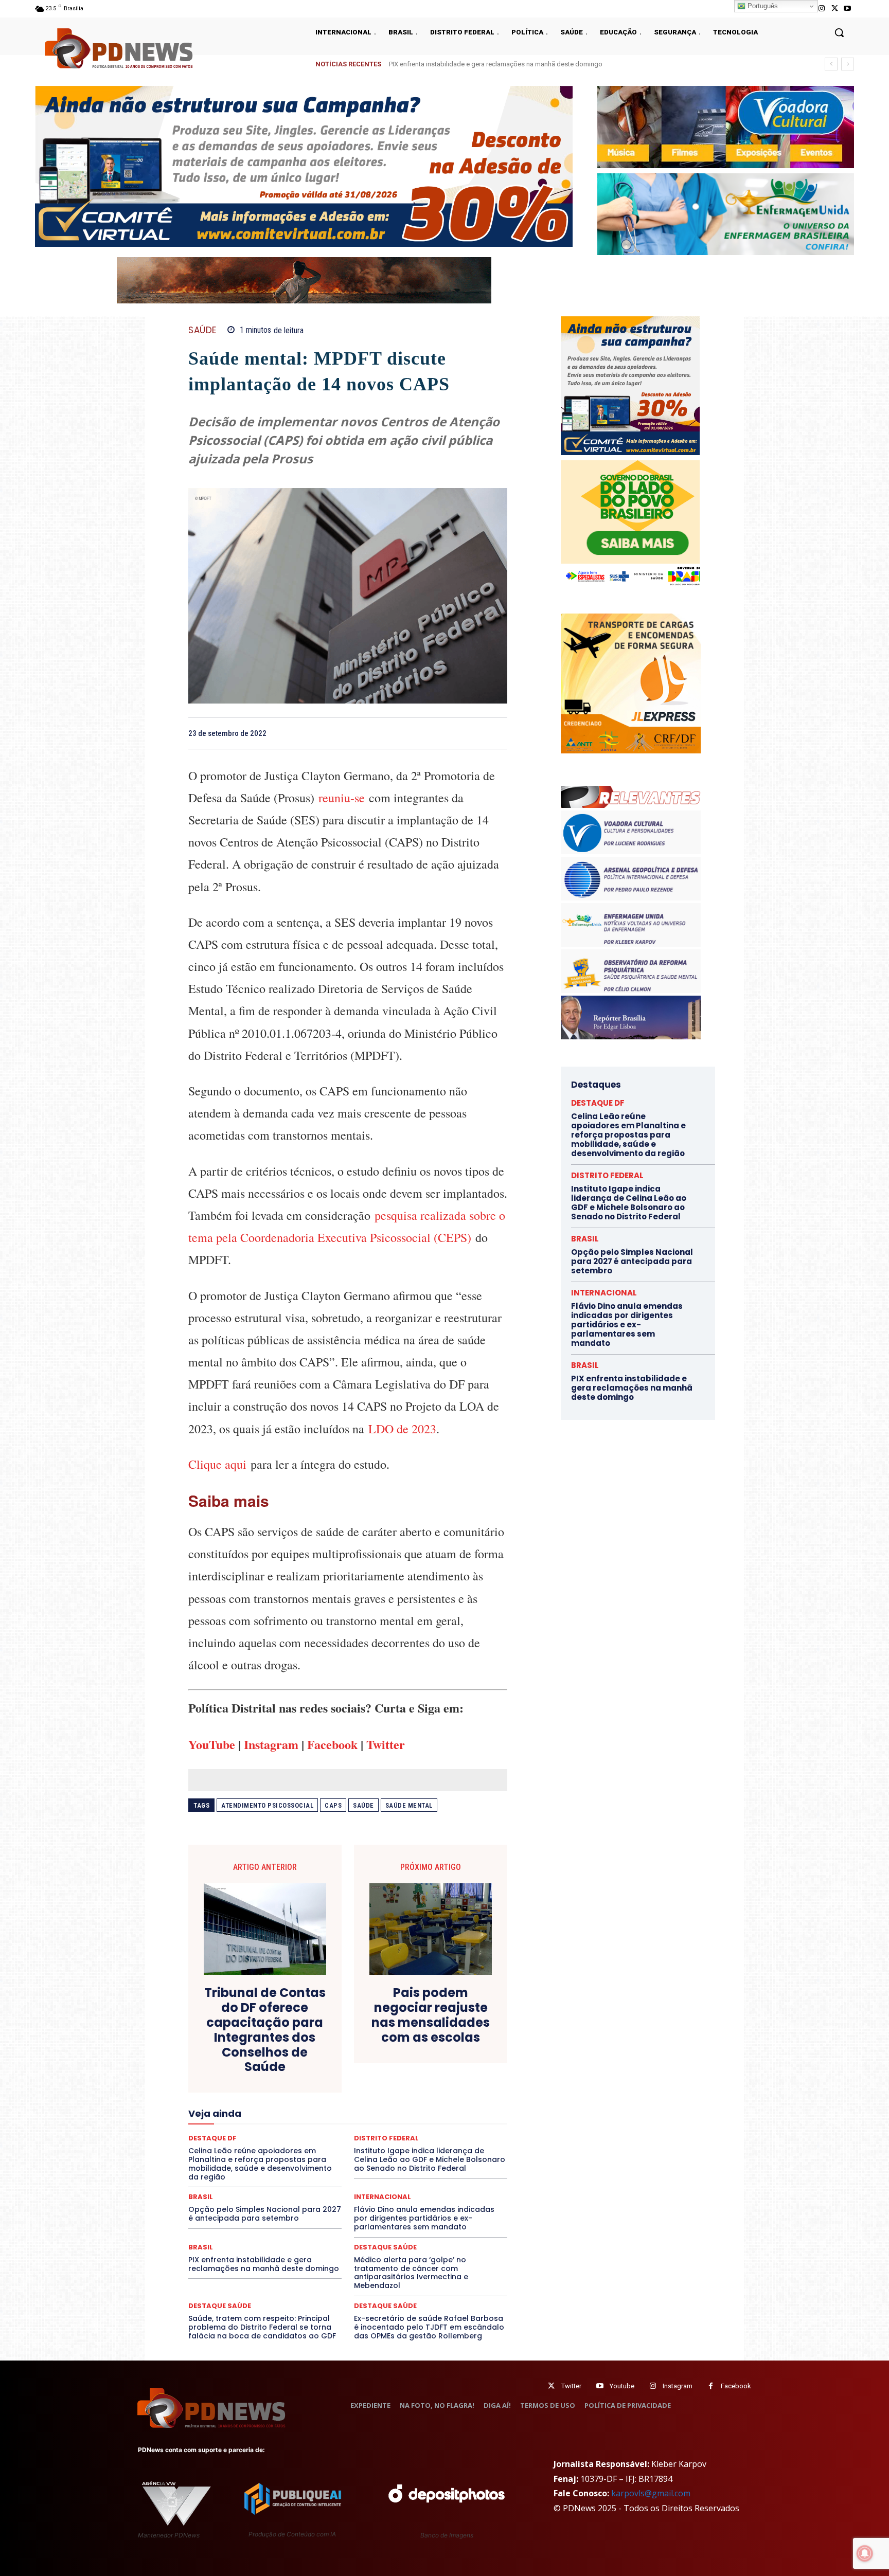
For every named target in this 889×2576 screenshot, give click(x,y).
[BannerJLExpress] (631, 751)
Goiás (347, 2102)
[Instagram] (821, 8)
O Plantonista (237, 2130)
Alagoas (278, 2037)
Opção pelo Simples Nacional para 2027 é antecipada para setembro (265, 2214)
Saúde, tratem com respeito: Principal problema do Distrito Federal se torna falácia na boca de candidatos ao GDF (262, 2327)
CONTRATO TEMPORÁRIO (242, 2056)
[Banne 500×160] (726, 214)
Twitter (386, 1744)
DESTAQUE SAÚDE (385, 2247)
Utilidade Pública (442, 2167)
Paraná (420, 2130)
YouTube (212, 1744)
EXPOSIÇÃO (396, 2093)
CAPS (333, 1805)
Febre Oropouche (266, 2102)
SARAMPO (240, 2157)
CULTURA (444, 2056)
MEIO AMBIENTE (314, 2120)
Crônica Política (355, 2056)
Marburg (443, 2111)
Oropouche (321, 2130)
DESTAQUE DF (420, 2065)
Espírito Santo (225, 2093)
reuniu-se (342, 798)
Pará (357, 2130)
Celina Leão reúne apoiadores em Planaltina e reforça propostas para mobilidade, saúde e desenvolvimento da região (628, 1135)
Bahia (356, 2037)
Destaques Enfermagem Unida (319, 2074)
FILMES (315, 2102)
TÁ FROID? (224, 2167)
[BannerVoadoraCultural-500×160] (726, 127)
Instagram (271, 1744)
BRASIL (388, 2037)
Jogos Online (261, 2111)
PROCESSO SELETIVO (308, 2139)
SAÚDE (202, 330)
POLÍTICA (249, 2139)
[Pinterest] (473, 733)
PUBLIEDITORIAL (377, 2139)
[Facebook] (426, 733)
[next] (848, 64)
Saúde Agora (320, 2157)
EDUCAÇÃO (268, 2083)
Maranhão (404, 2111)
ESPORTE (272, 2093)
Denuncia (306, 2065)
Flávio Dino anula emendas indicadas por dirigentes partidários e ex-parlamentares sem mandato (424, 2218)
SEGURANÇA (423, 2157)
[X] (835, 8)
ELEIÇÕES (313, 2083)
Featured (439, 2093)
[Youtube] (848, 8)
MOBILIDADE (421, 2120)
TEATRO (263, 2167)
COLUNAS (228, 2046)
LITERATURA (358, 2111)
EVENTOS (351, 2093)
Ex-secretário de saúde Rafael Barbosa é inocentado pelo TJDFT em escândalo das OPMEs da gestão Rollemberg (429, 2327)
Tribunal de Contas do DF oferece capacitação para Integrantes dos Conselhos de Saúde (265, 2030)
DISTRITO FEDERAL (607, 1175)
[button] (839, 32)
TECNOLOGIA (308, 2167)
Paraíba (387, 2130)
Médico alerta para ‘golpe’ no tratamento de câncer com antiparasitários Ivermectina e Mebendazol (411, 2273)
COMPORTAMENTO (284, 2046)
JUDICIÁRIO (310, 2111)
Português (762, 6)
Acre (247, 2037)
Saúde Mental (409, 1805)
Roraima (396, 2148)
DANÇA (234, 2065)
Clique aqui (217, 1464)
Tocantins (391, 2167)
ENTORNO (455, 2083)
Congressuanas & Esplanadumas (458, 2046)
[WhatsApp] (497, 733)
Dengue (269, 2065)
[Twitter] (551, 2386)
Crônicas (405, 2056)
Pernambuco (462, 2130)
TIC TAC (352, 2167)
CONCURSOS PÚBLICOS (361, 2046)
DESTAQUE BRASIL (360, 2065)
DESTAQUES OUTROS (407, 2074)
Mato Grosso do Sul (248, 2120)
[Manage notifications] (865, 2553)
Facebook (332, 1744)
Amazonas (319, 2037)
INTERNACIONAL (383, 2197)
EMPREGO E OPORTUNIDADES (384, 2083)
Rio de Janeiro (285, 2148)
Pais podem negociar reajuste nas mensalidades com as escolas (431, 2015)
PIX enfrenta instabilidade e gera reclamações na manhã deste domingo (264, 2264)
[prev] (831, 64)
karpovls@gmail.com (651, 2493)
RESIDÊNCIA (233, 2148)
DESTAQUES (244, 2074)
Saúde (363, 1805)
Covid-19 (306, 2056)
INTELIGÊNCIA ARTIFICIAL (406, 2102)
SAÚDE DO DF (371, 2157)
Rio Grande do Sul (345, 2148)
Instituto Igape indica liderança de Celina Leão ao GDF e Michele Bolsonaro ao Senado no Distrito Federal (545, 64)
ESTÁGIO (312, 2093)
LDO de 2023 (402, 1429)
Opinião (281, 2130)
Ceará (420, 2037)
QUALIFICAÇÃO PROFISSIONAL (460, 2139)
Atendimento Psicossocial (267, 1805)
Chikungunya (460, 2037)
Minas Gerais (370, 2120)
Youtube (622, 2386)
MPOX (461, 2120)
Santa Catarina (442, 2148)
